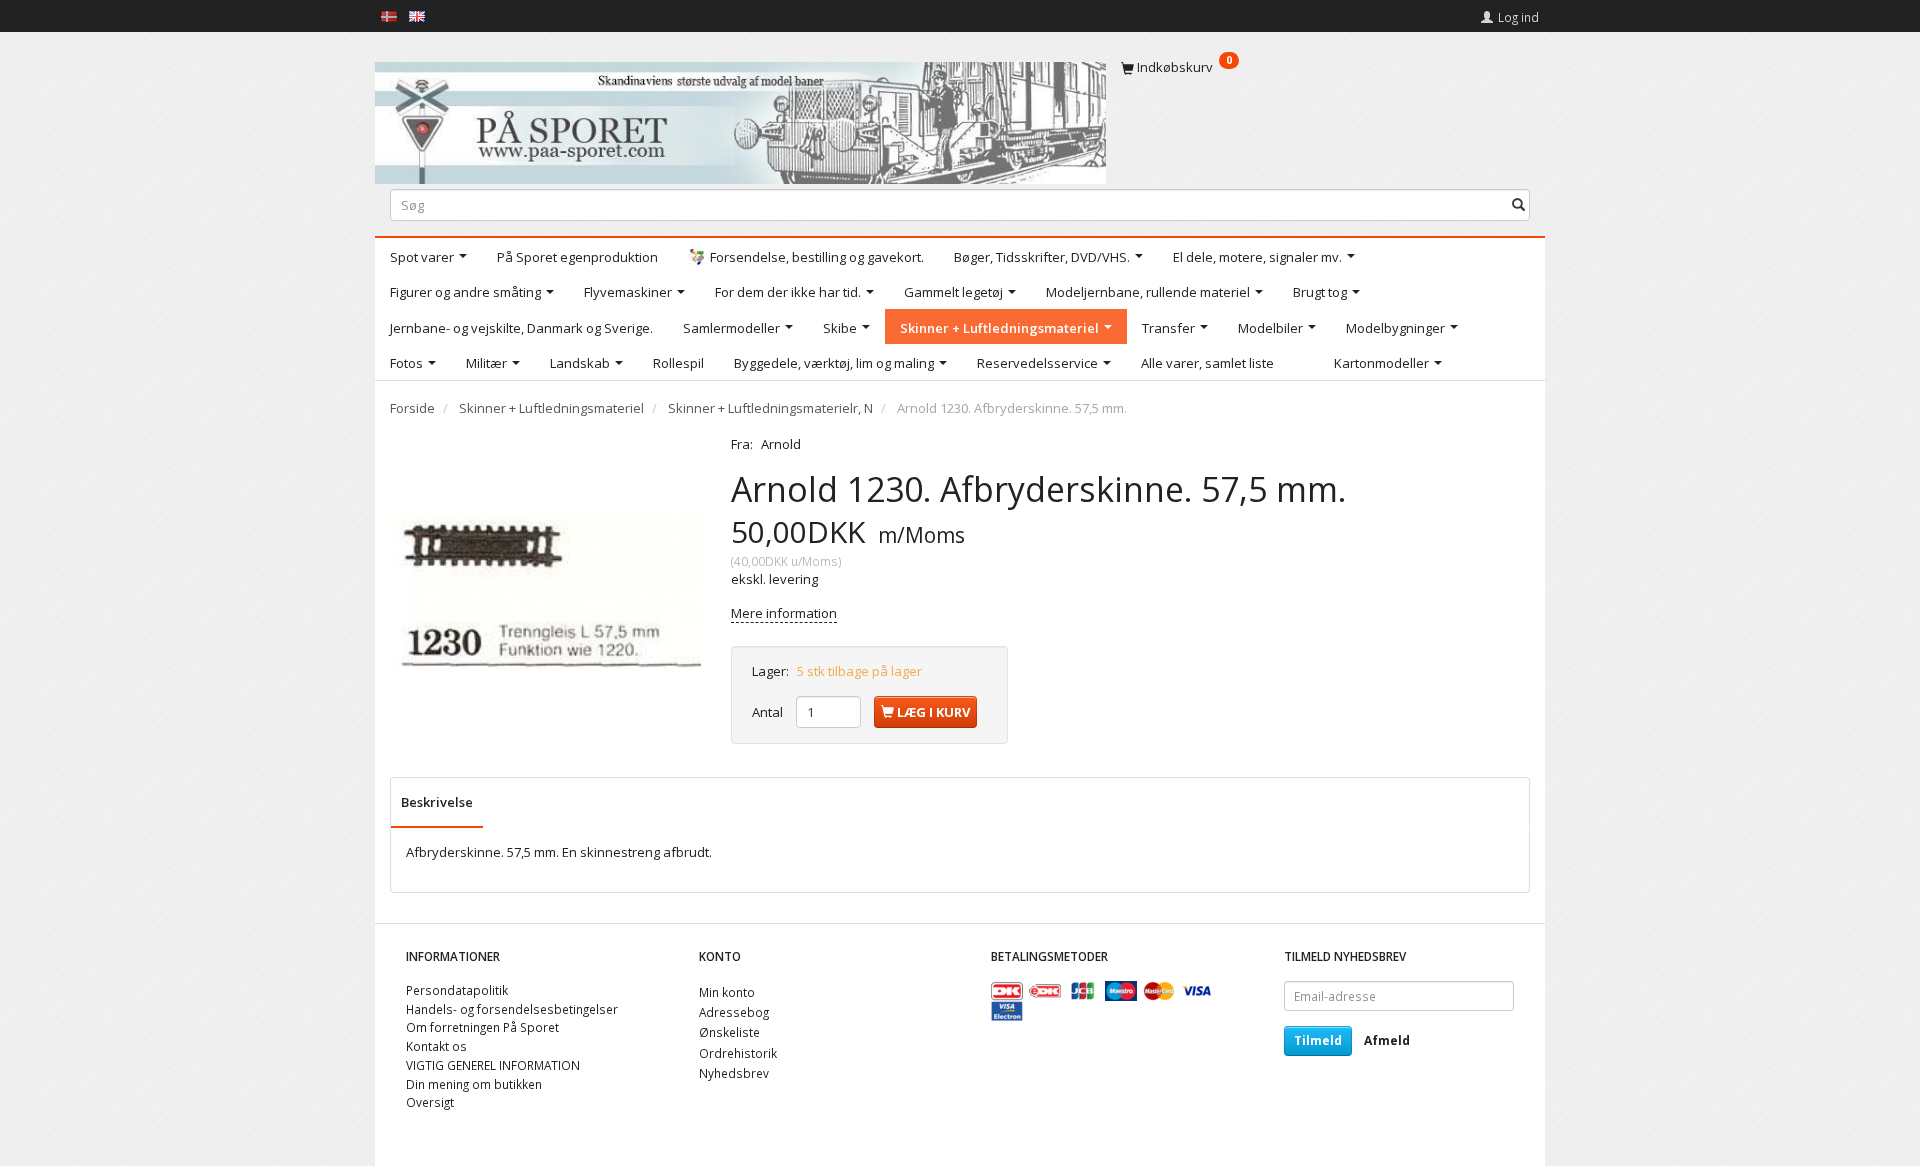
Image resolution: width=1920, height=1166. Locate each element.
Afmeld (1387, 1040)
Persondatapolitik (457, 990)
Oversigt (430, 1102)
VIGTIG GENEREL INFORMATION (493, 1065)
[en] (417, 15)
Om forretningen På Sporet (482, 1027)
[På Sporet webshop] (740, 118)
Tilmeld (1318, 1040)
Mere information (784, 613)
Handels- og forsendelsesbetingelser (512, 1009)
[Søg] (1518, 204)
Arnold (781, 444)
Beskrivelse (437, 802)
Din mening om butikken (474, 1084)
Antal (769, 712)
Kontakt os (436, 1046)
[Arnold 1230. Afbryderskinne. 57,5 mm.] (545, 590)
